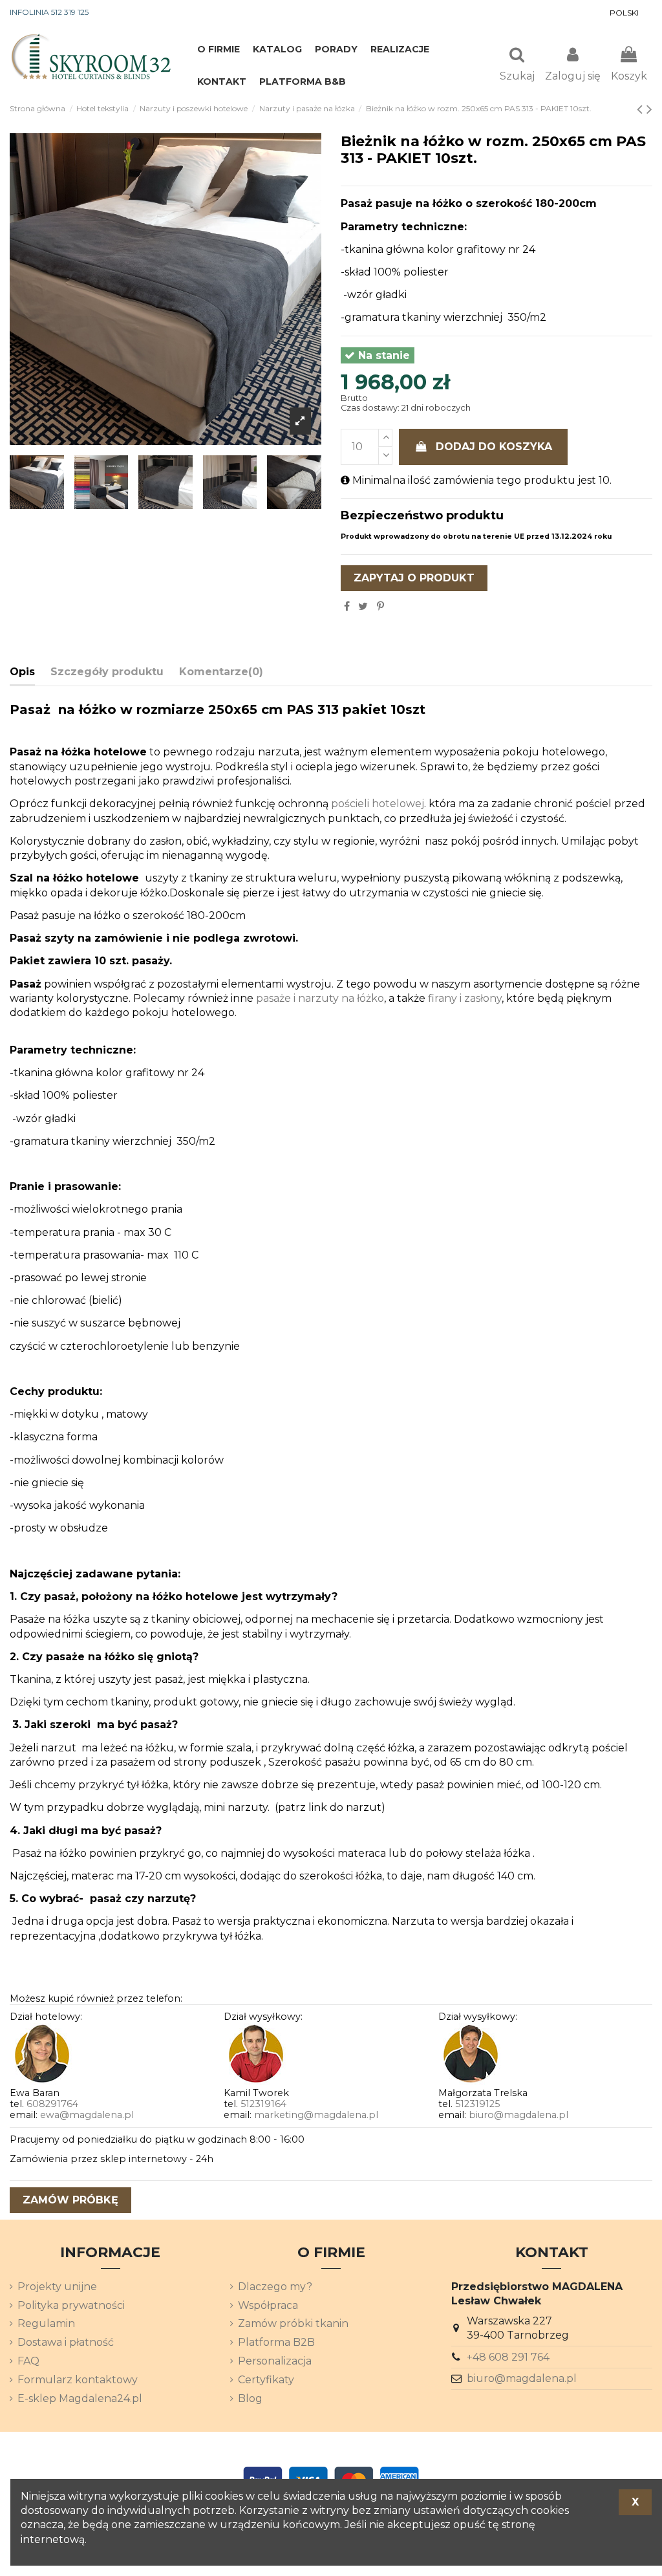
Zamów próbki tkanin (293, 2323)
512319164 (263, 2104)
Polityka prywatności (71, 2305)
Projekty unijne (57, 2287)
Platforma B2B (276, 2342)
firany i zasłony (465, 998)
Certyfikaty (266, 2380)
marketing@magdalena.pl (316, 2115)
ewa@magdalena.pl (87, 2115)
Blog (250, 2398)
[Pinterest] (380, 606)
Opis (22, 672)
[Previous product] (642, 109)
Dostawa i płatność (66, 2342)
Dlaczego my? (275, 2287)
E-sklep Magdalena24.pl (80, 2398)
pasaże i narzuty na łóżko (320, 998)
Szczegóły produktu (107, 672)
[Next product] (649, 109)
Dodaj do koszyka (494, 447)
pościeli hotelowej (378, 804)
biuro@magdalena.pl (518, 2115)
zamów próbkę (70, 2200)
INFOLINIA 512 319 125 (49, 12)
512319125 (477, 2104)
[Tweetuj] (363, 606)
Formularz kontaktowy (78, 2380)
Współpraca (268, 2305)
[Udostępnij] (347, 606)
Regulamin (46, 2323)
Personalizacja (275, 2361)
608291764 (52, 2104)
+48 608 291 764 (508, 2357)
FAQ (28, 2361)
